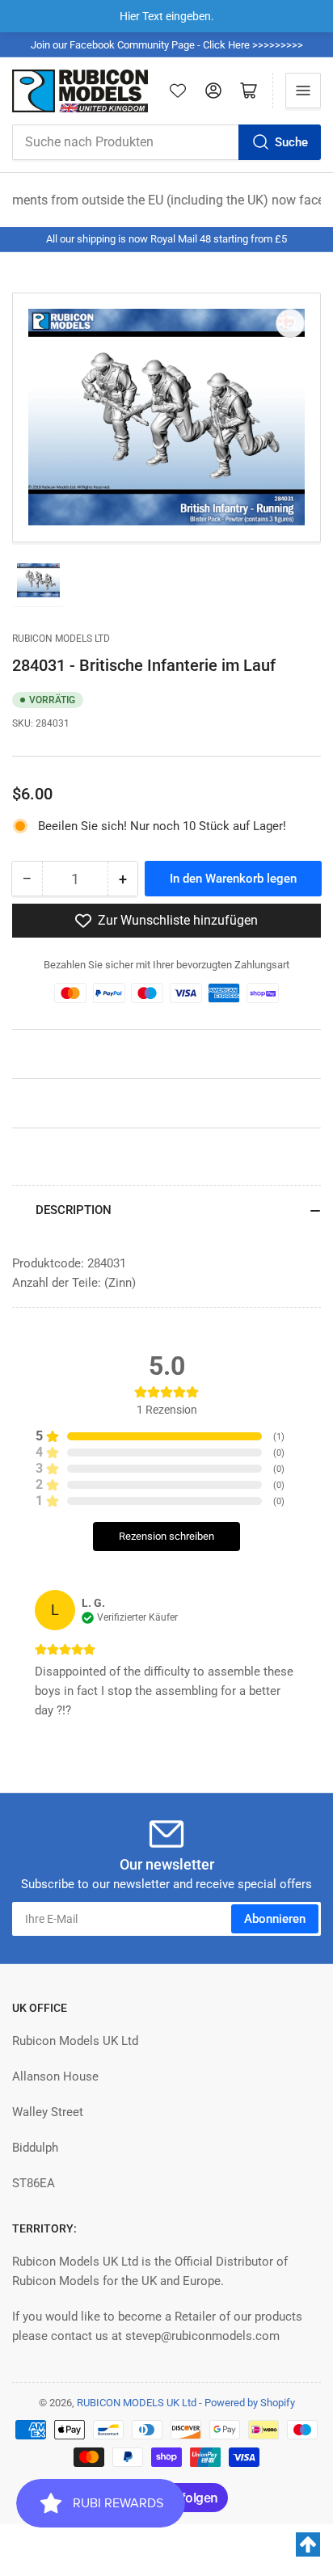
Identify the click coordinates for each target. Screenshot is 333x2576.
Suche (291, 142)
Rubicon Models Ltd (61, 639)
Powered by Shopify (250, 2403)
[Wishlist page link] (178, 91)
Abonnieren (275, 1919)
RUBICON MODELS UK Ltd (137, 2403)
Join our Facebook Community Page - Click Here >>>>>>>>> (167, 45)
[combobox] (166, 142)
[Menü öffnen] (303, 91)
